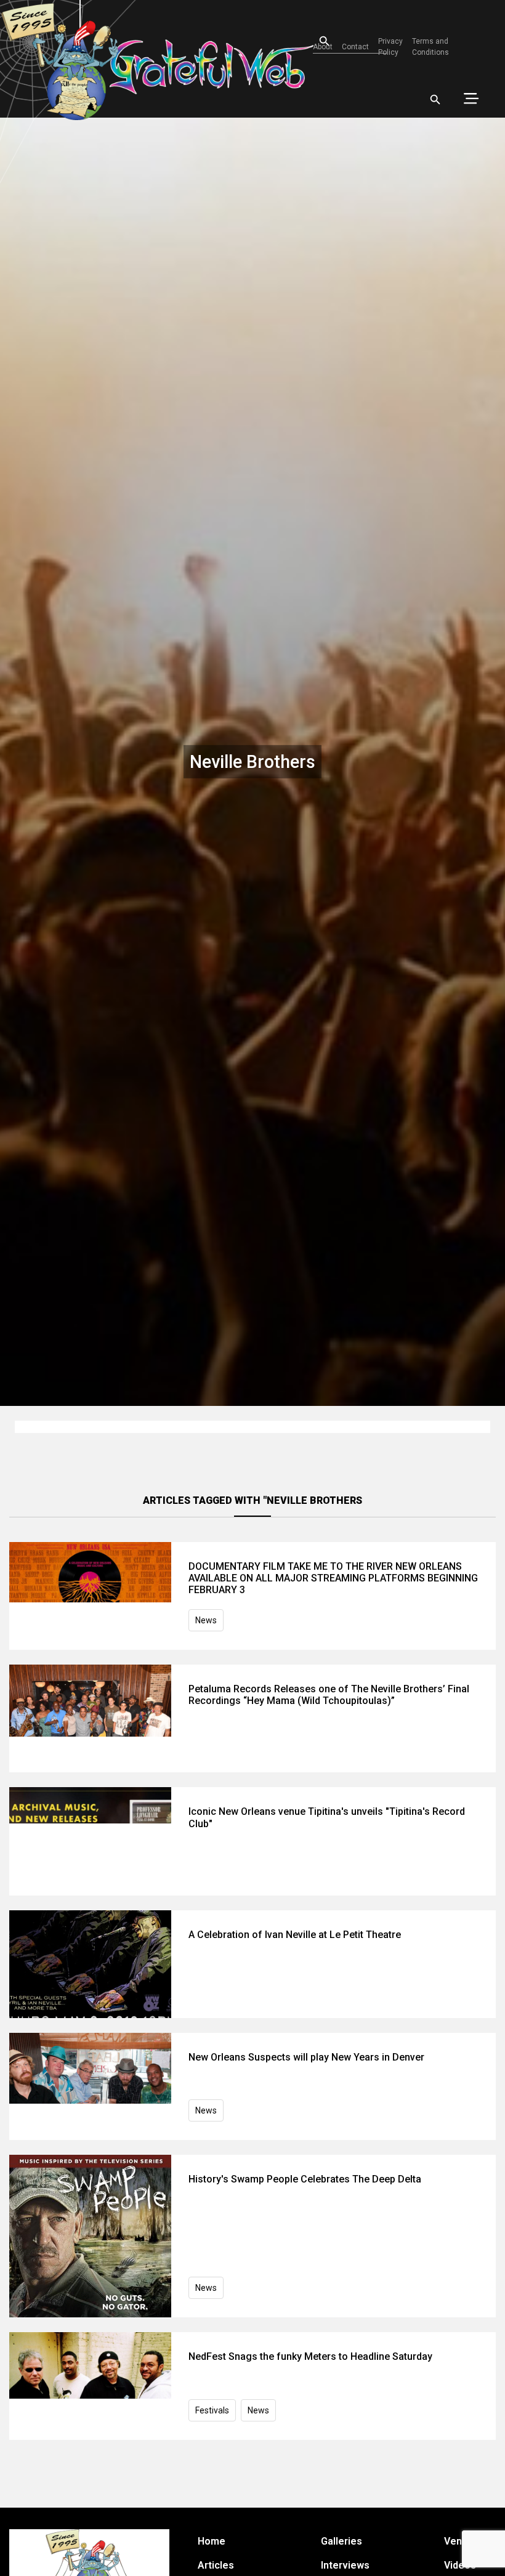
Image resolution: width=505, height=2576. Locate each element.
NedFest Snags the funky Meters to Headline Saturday (310, 2356)
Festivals (212, 2410)
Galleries (341, 2541)
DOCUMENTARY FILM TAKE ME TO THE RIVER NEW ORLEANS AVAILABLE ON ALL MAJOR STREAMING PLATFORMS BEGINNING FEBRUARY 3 (333, 1578)
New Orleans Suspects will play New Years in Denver (306, 2057)
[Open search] (435, 100)
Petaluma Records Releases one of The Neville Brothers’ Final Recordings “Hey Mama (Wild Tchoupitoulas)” (329, 1695)
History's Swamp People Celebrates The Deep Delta (305, 2179)
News (206, 1620)
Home (212, 2541)
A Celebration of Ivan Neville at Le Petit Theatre (295, 1935)
